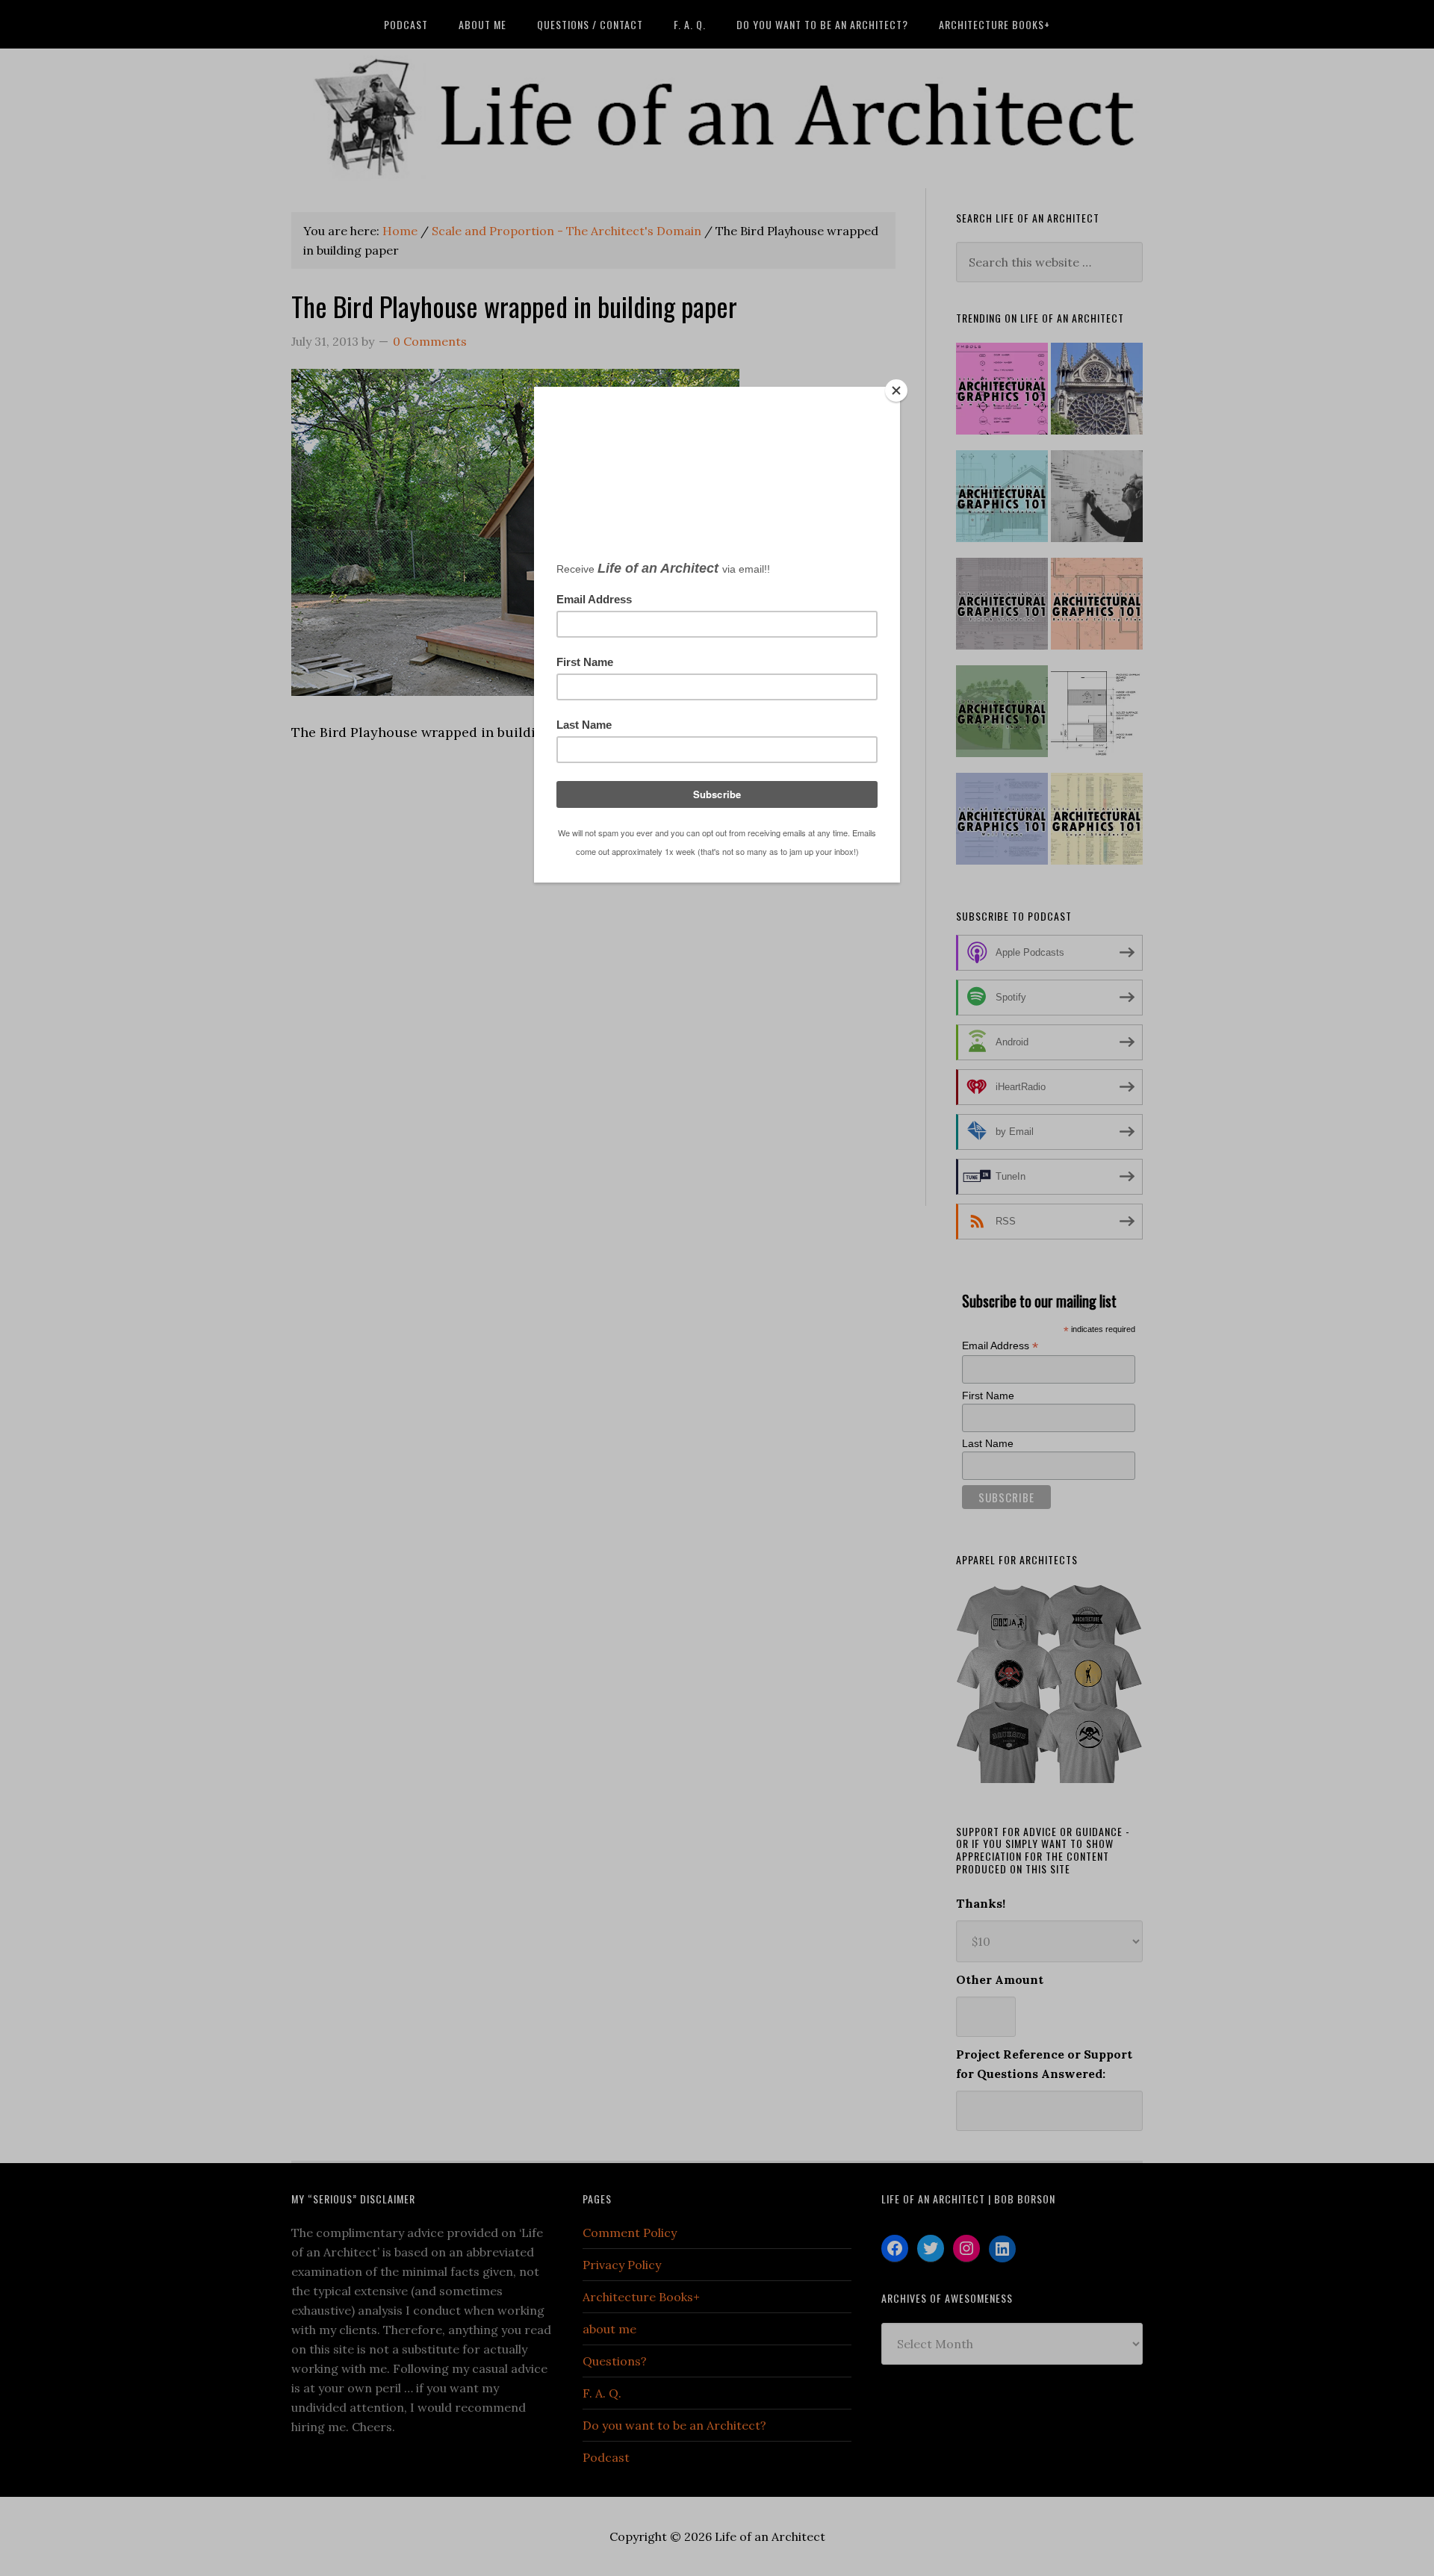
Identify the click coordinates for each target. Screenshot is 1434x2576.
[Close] (896, 391)
